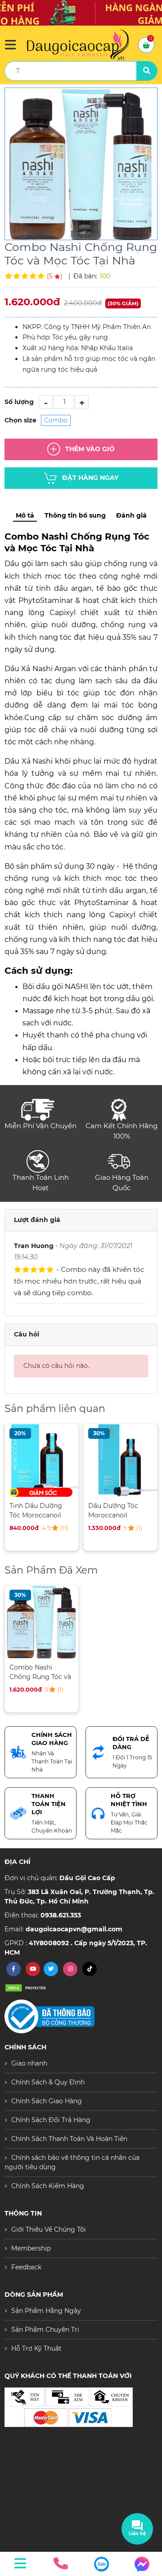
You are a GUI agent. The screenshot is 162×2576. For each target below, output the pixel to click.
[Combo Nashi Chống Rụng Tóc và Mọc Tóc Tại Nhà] (81, 164)
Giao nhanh (29, 2063)
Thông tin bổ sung (75, 515)
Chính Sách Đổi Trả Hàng (51, 2120)
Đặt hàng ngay (90, 477)
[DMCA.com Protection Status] (27, 1987)
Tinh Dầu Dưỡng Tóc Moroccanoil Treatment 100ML (37, 1510)
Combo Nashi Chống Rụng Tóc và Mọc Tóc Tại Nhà (40, 1672)
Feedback (26, 2267)
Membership (31, 2248)
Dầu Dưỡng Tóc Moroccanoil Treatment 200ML (116, 1510)
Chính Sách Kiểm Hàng (48, 2186)
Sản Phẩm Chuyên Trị (45, 2330)
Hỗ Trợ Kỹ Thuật (36, 2348)
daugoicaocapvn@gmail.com (74, 1929)
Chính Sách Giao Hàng (47, 2101)
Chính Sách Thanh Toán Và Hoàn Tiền (69, 2139)
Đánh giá (131, 515)
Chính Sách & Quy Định (48, 2082)
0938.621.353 (61, 1915)
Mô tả (25, 515)
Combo (56, 420)
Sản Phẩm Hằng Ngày (46, 2311)
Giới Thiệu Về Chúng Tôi (49, 2229)
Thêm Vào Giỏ (90, 448)
